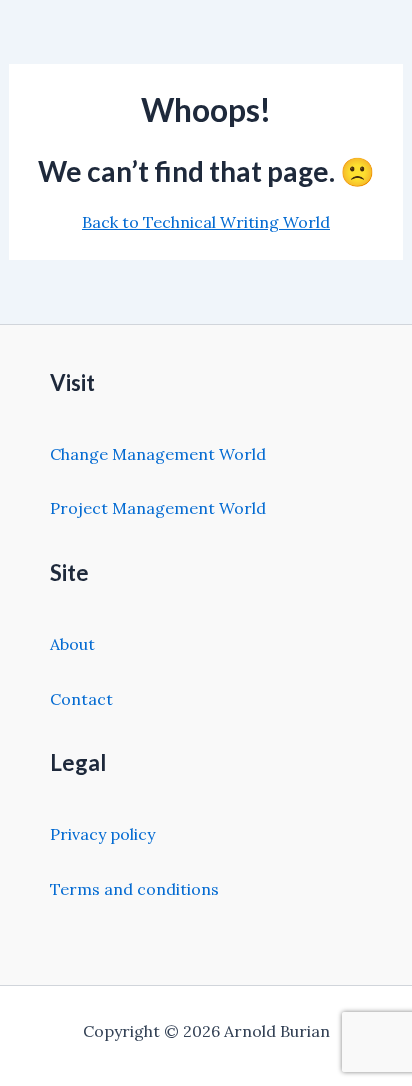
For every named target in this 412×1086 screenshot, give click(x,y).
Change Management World (158, 454)
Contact (81, 699)
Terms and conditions (134, 889)
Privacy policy (102, 834)
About (72, 644)
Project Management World (158, 508)
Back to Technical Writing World (206, 222)
